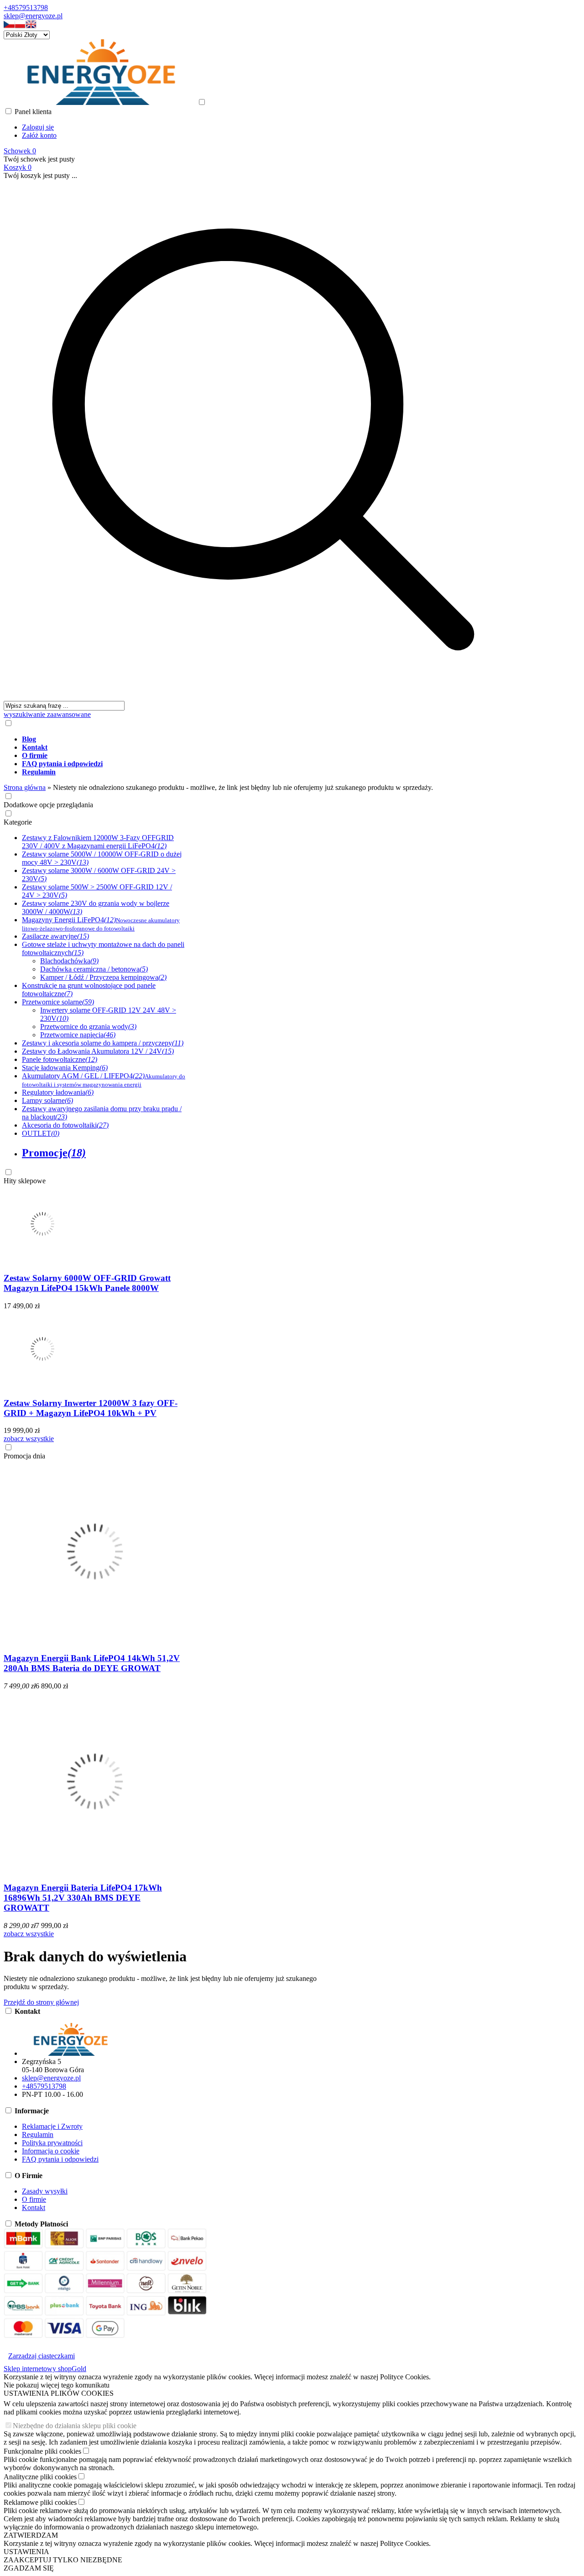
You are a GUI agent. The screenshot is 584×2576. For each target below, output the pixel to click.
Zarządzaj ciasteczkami (42, 2356)
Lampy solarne (47, 1100)
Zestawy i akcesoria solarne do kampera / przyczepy (103, 1043)
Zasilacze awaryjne (55, 936)
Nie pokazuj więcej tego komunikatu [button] (57, 2385)
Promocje (54, 1153)
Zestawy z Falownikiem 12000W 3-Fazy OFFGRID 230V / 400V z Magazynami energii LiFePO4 (98, 842)
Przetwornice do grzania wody (88, 1027)
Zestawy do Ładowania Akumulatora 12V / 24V (98, 1051)
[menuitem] (272, 739)
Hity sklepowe (25, 1181)
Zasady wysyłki (45, 2191)
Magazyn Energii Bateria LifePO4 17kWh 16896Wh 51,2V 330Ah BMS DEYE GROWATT (83, 1898)
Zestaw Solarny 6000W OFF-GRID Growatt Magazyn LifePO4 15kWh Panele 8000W (87, 1283)
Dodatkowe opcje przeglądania (48, 805)
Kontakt (34, 2208)
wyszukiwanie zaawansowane (47, 714)
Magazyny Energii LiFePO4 (101, 924)
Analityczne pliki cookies (40, 2477)
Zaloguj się (38, 127)
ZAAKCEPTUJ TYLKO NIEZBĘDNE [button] (63, 2560)
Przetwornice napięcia (78, 1035)
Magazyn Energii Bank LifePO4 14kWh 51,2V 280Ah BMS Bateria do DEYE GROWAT (92, 1663)
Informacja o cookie (51, 2151)
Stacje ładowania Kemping (65, 1068)
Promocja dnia (24, 1456)
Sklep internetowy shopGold (45, 2369)
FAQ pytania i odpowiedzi (60, 2159)
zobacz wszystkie (29, 1439)
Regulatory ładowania (58, 1092)
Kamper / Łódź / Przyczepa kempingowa (103, 977)
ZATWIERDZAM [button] (31, 2535)
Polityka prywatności (52, 2143)
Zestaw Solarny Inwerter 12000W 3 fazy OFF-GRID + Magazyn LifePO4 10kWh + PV (91, 1408)
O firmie (34, 2199)
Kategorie (18, 822)
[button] (9, 26)
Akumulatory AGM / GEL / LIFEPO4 (104, 1080)
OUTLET (41, 1133)
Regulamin (38, 2134)
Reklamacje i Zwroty (52, 2126)
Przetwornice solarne (58, 1002)
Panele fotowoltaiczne (60, 1059)
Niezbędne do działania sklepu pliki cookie (75, 2426)
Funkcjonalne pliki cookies (42, 2451)
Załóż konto (39, 135)
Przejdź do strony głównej (41, 2002)
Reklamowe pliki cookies (40, 2502)
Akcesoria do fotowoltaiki (65, 1125)
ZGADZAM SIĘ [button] (29, 2568)
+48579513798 (26, 8)
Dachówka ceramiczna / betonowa (94, 969)
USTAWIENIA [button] (26, 2552)
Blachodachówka (69, 961)
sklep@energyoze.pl (33, 16)
